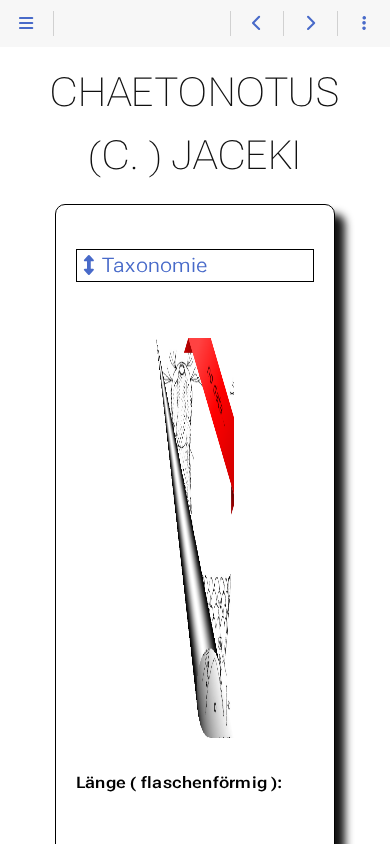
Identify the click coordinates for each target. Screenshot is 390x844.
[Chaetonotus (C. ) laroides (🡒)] (309, 24)
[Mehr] (363, 24)
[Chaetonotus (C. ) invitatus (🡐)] (256, 24)
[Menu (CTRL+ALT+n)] (26, 24)
